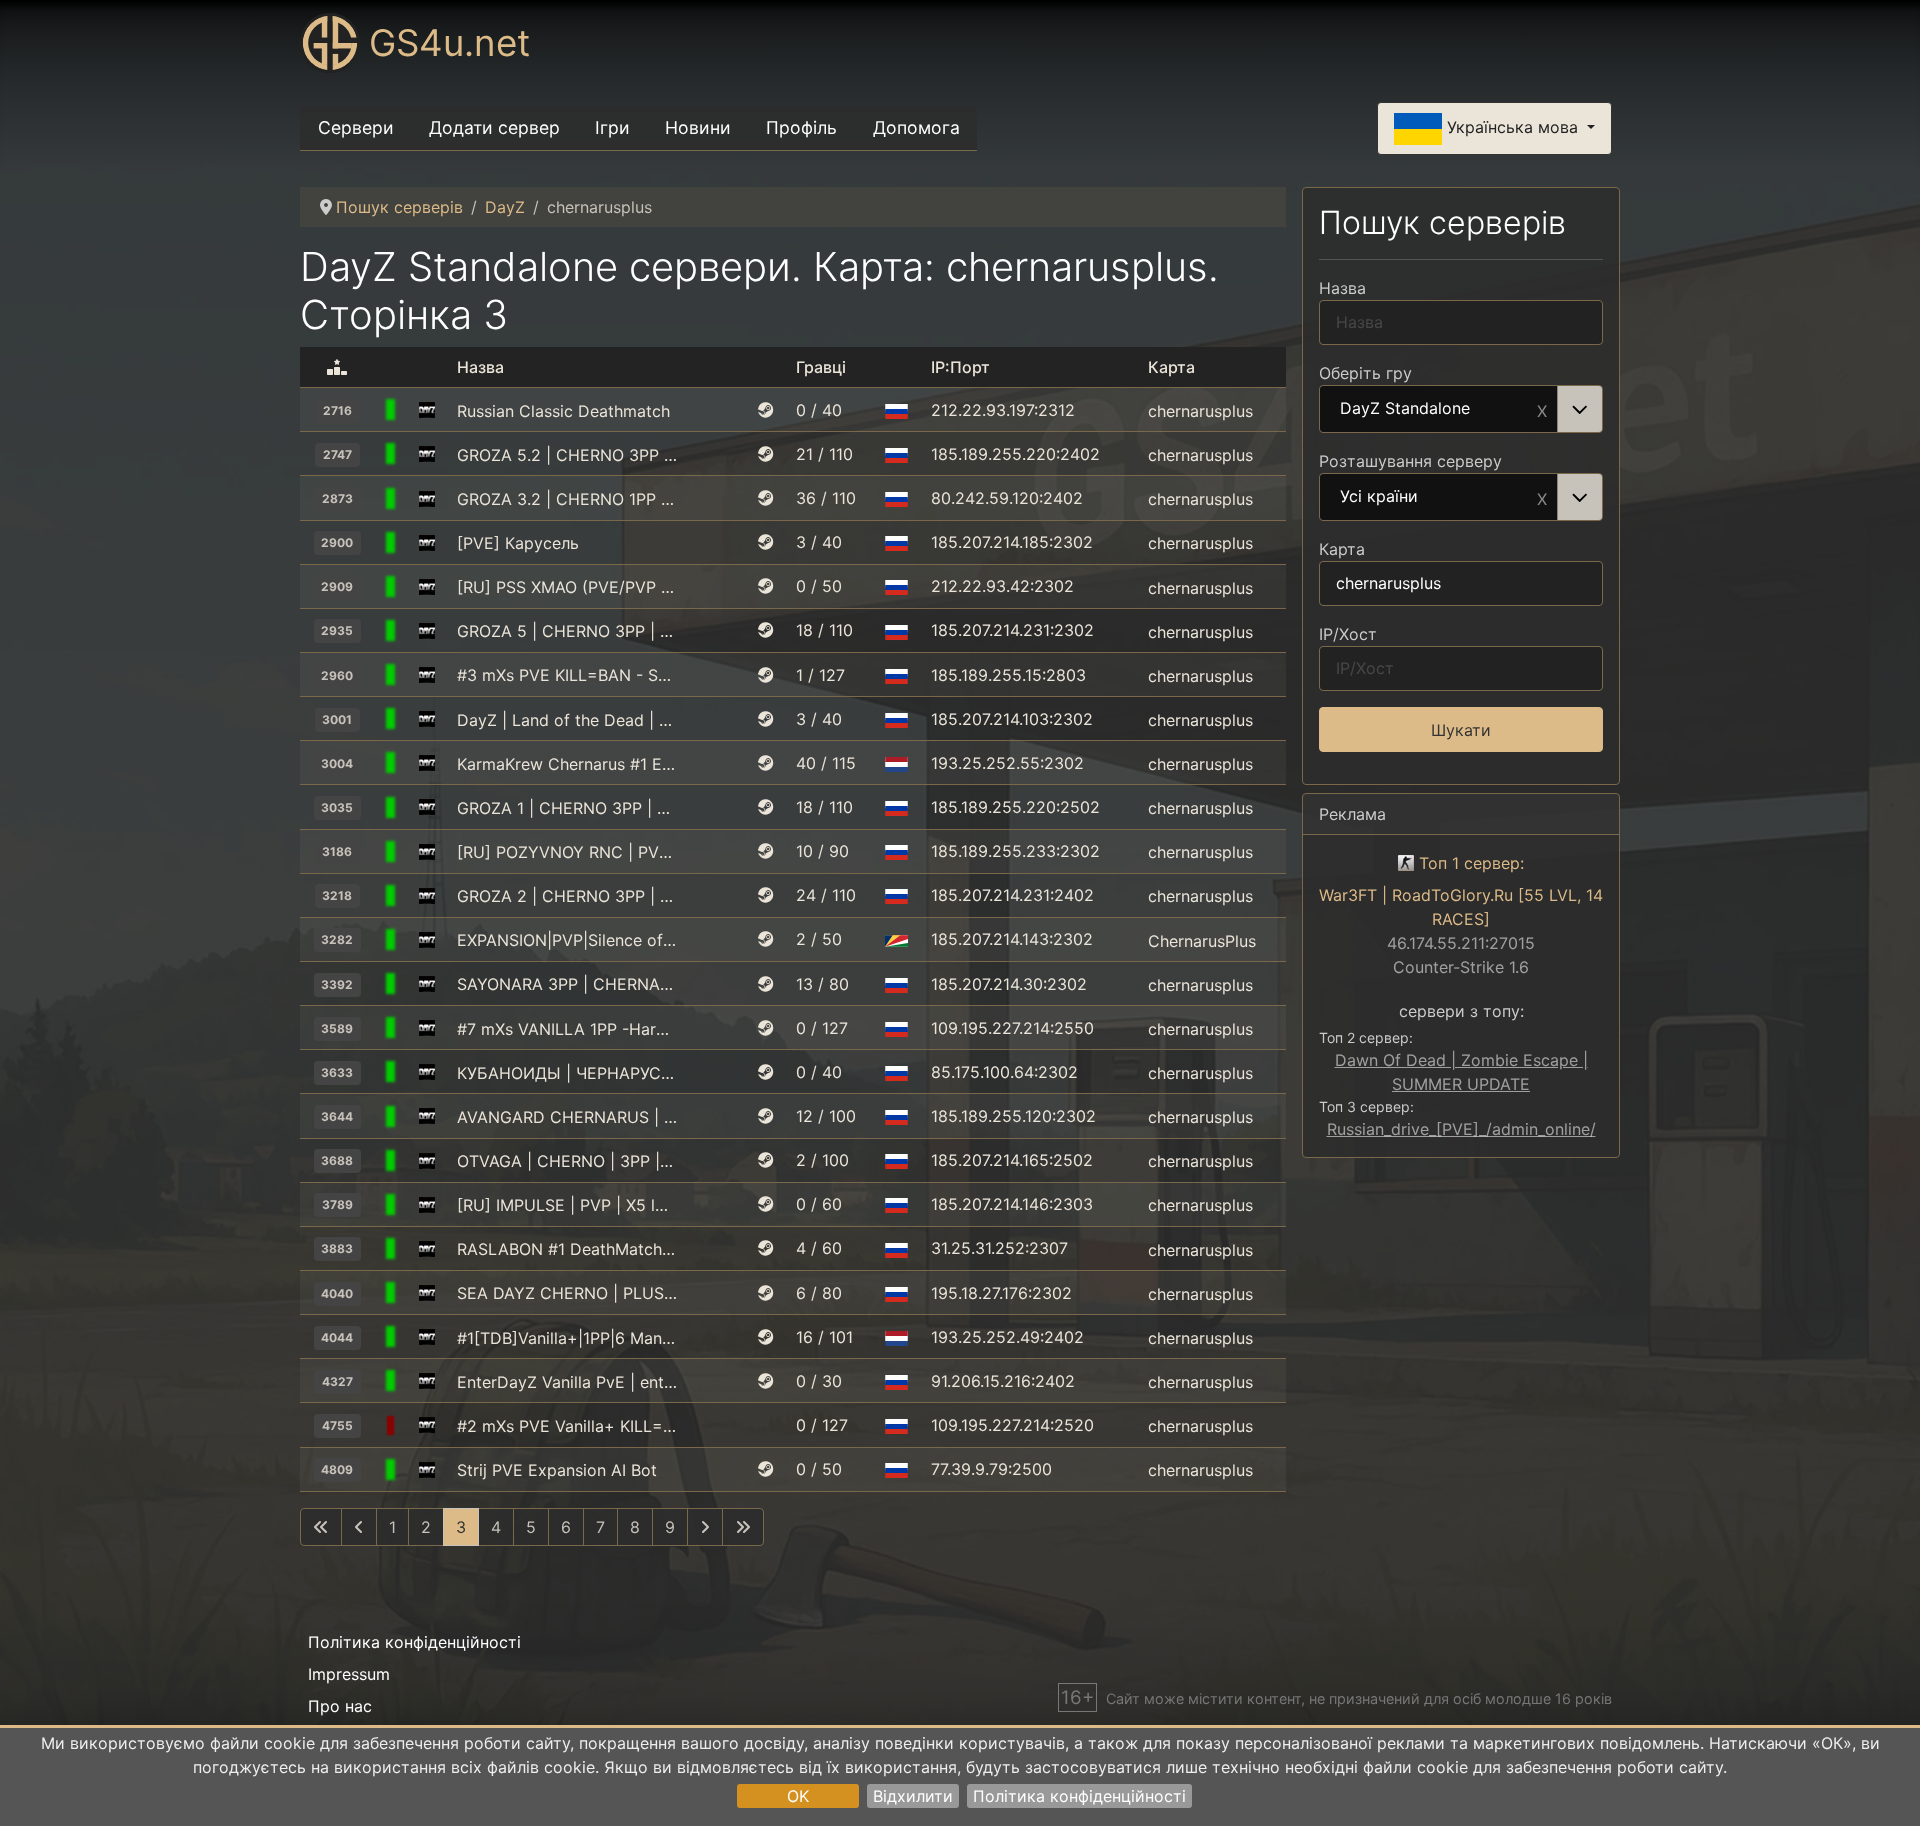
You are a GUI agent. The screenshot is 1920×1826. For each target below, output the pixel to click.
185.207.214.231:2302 (1012, 630)
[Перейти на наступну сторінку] (705, 1527)
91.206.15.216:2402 (1003, 1381)
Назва (1342, 288)
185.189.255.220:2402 (1015, 454)
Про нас (340, 1706)
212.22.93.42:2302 (1002, 586)
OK (798, 1796)
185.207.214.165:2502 (1012, 1160)
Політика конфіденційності (1079, 1796)
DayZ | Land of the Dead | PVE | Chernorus (567, 720)
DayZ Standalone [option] (1405, 409)
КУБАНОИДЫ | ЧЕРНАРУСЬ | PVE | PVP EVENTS (567, 1073)
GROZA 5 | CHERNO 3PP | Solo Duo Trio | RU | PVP (567, 631)
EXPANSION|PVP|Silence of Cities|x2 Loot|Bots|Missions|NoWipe (567, 940)
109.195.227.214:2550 (1012, 1028)
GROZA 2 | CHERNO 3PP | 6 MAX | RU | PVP (567, 896)
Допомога (916, 127)
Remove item (1542, 409)
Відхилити (913, 1796)
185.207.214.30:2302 (1009, 984)
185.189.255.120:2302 (1013, 1116)
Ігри (612, 127)
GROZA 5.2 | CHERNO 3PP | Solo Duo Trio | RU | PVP (567, 455)
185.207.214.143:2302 (1012, 939)
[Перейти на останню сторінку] (743, 1527)
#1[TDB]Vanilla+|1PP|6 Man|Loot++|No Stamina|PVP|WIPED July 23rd (567, 1338)
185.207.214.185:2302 (1012, 542)
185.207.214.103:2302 (1012, 719)
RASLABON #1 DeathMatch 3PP (567, 1249)
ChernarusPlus (1202, 940)
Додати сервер (494, 127)
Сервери (356, 127)
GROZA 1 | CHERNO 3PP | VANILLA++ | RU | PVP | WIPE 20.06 (567, 808)
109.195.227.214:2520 (1012, 1425)
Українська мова (1512, 127)
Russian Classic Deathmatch (563, 411)
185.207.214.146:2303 (1012, 1204)
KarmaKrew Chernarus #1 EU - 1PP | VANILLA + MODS (567, 764)
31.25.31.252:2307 (999, 1248)
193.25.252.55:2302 (1007, 763)
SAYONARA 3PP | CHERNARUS (567, 984)
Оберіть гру (1365, 373)
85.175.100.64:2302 (1004, 1072)
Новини (698, 127)
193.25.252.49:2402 (1007, 1337)
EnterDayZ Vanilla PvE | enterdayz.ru (567, 1382)
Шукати (1461, 730)
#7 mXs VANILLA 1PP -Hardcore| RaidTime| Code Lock (567, 1029)
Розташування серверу (1410, 461)
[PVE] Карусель (518, 543)
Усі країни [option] (1379, 497)
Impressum (349, 1674)
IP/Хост (1348, 634)
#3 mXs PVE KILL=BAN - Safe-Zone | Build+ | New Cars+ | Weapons (567, 675)
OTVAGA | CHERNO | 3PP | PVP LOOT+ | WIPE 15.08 (567, 1161)
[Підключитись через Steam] (766, 410)
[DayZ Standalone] (427, 411)
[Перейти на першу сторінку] (321, 1527)
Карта (1342, 549)
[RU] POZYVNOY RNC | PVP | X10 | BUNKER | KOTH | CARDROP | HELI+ (567, 852)
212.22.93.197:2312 (1003, 410)
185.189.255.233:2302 (1015, 851)
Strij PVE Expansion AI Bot (557, 1470)
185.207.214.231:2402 (1012, 895)
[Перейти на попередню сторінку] (359, 1527)
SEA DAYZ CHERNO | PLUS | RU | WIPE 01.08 (567, 1293)
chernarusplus (1200, 411)
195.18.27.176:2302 (1001, 1293)
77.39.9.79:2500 (991, 1469)
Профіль (801, 127)
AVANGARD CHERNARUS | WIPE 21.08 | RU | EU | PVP (567, 1117)
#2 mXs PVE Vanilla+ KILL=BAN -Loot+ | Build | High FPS (567, 1426)
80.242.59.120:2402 (1007, 498)
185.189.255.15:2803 (1008, 675)
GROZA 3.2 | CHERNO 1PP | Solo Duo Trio (567, 499)
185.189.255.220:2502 (1015, 807)
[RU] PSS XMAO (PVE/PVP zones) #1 (567, 587)
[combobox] (1461, 409)
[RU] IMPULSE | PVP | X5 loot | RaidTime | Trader (567, 1205)
